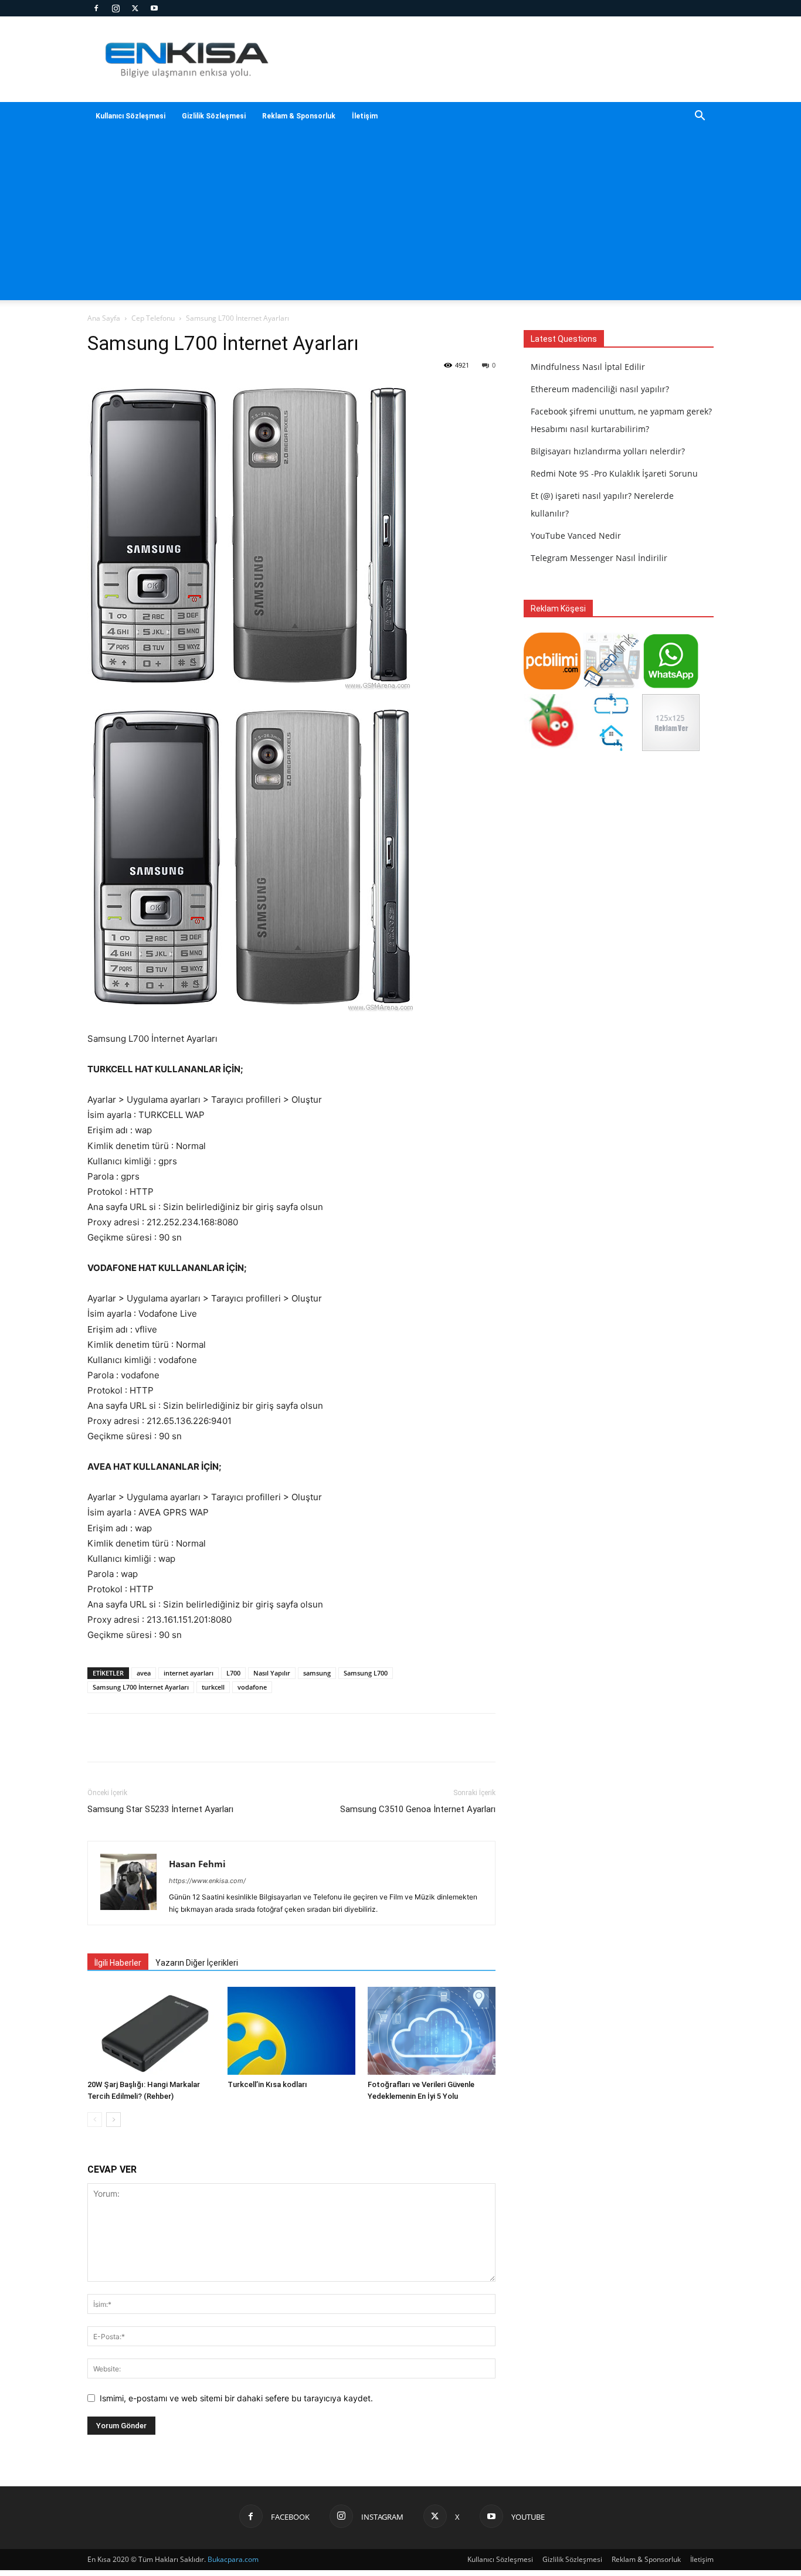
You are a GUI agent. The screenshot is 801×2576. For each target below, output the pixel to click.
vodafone (252, 1687)
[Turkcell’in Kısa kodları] (291, 2031)
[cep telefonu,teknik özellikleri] (611, 686)
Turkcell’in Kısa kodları (267, 2084)
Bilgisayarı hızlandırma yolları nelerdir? (608, 451)
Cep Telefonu (153, 318)
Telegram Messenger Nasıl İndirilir (599, 558)
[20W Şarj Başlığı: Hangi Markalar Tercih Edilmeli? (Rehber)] (151, 2031)
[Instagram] (116, 8)
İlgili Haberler (118, 1963)
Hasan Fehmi (197, 1864)
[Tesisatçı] (611, 748)
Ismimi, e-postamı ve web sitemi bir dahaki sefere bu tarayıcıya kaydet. (236, 2398)
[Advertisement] (400, 218)
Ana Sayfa (104, 318)
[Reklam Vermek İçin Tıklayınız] (671, 748)
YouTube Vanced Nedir (576, 536)
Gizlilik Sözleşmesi (214, 116)
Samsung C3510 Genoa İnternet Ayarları (418, 1809)
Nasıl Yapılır (272, 1673)
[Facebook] (96, 8)
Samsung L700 (366, 1673)
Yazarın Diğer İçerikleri (197, 1963)
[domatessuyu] (552, 748)
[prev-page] (95, 2120)
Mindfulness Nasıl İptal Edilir (588, 367)
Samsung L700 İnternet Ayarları (141, 1687)
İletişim (365, 116)
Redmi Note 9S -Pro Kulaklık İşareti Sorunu (614, 473)
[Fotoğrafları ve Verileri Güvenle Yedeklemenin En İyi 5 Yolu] (432, 2031)
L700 (233, 1673)
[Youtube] (154, 8)
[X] (135, 8)
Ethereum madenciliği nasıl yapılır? (600, 389)
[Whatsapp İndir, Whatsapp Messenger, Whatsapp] (671, 686)
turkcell (213, 1687)
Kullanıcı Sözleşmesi (130, 116)
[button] (700, 117)
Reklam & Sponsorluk (299, 116)
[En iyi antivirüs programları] (552, 686)
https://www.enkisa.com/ (207, 1881)
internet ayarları (189, 1673)
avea (144, 1673)
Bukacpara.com (233, 2559)
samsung (317, 1673)
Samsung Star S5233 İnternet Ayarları (160, 1809)
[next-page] (113, 2120)
